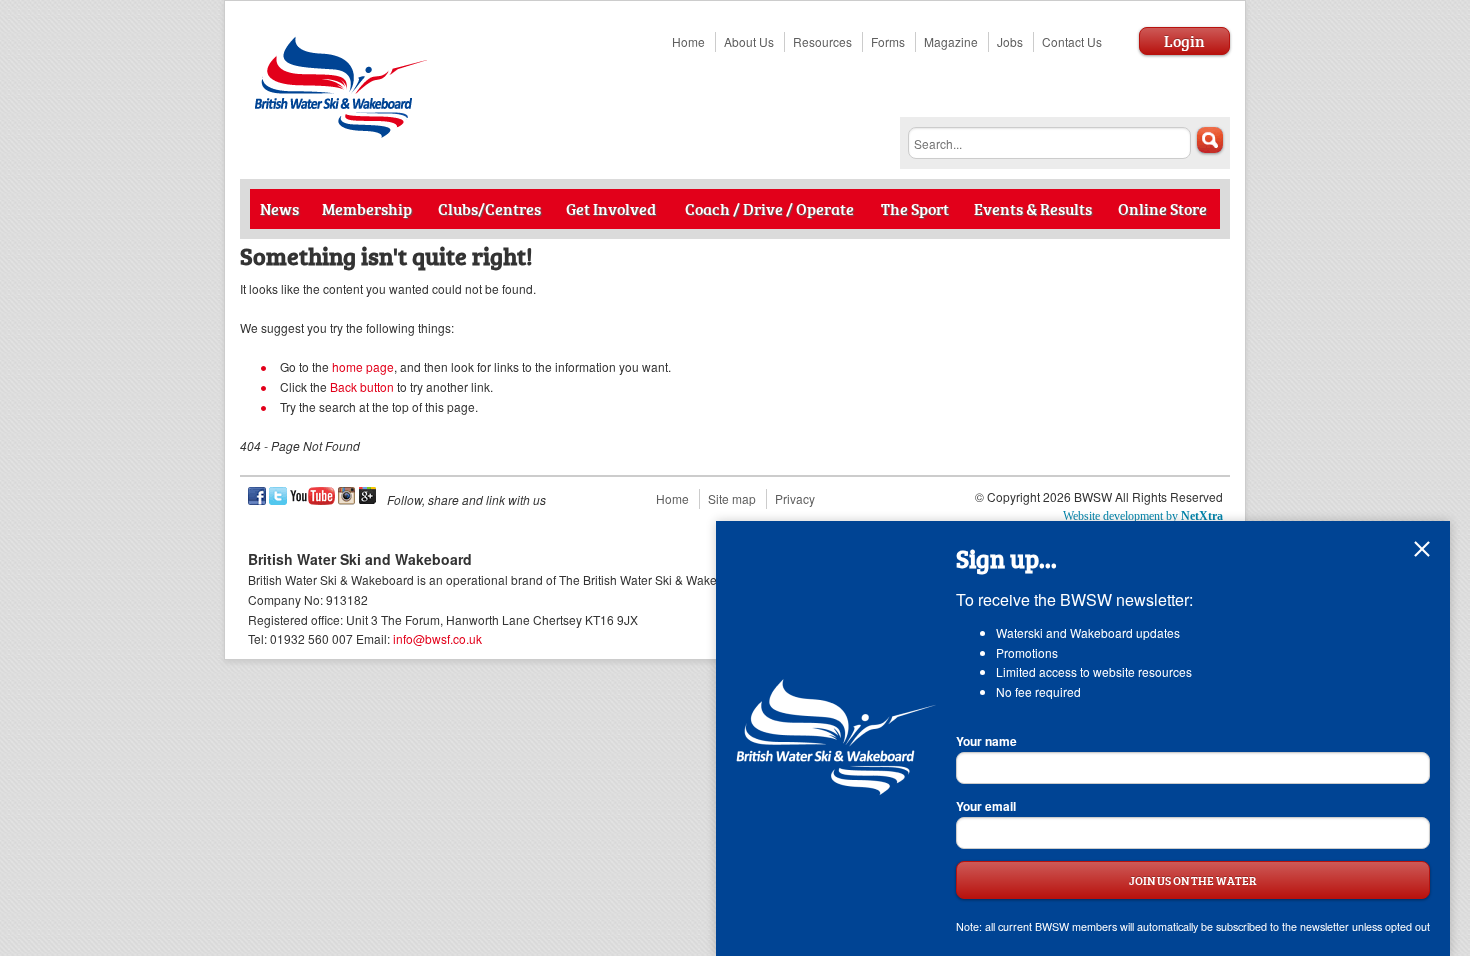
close (1422, 549)
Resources (822, 41)
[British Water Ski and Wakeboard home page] (343, 132)
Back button (362, 386)
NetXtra (1202, 516)
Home (688, 41)
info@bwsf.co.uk (437, 638)
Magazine (951, 41)
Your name (986, 741)
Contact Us (1072, 41)
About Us (749, 41)
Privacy (795, 498)
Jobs (1010, 41)
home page (363, 366)
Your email (986, 806)
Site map (732, 498)
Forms (888, 41)
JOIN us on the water (1193, 879)
